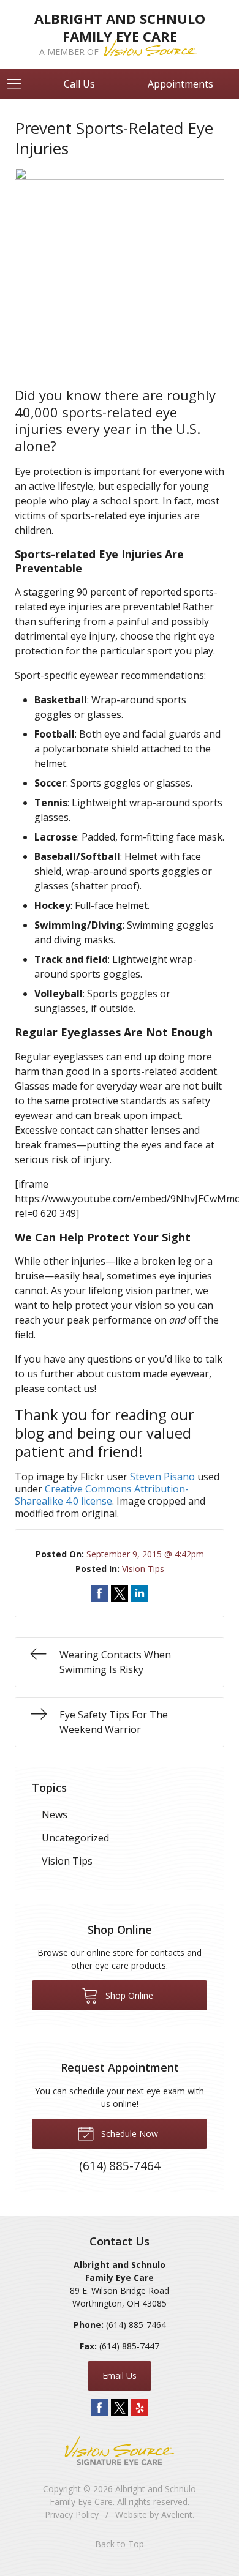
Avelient (177, 2514)
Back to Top (120, 2544)
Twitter (120, 2408)
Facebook (99, 2408)
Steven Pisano (162, 1477)
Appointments (180, 84)
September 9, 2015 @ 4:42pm (145, 1554)
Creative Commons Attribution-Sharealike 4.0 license (102, 1495)
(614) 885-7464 (136, 2325)
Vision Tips (143, 1569)
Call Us (79, 84)
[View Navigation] (18, 84)
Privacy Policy (72, 2514)
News (55, 1814)
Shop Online (128, 1995)
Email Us (120, 2376)
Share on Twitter (120, 1593)
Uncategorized (75, 1838)
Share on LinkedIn (140, 1593)
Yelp (140, 2408)
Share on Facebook (99, 1593)
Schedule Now (128, 2134)
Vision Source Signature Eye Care (120, 2451)
